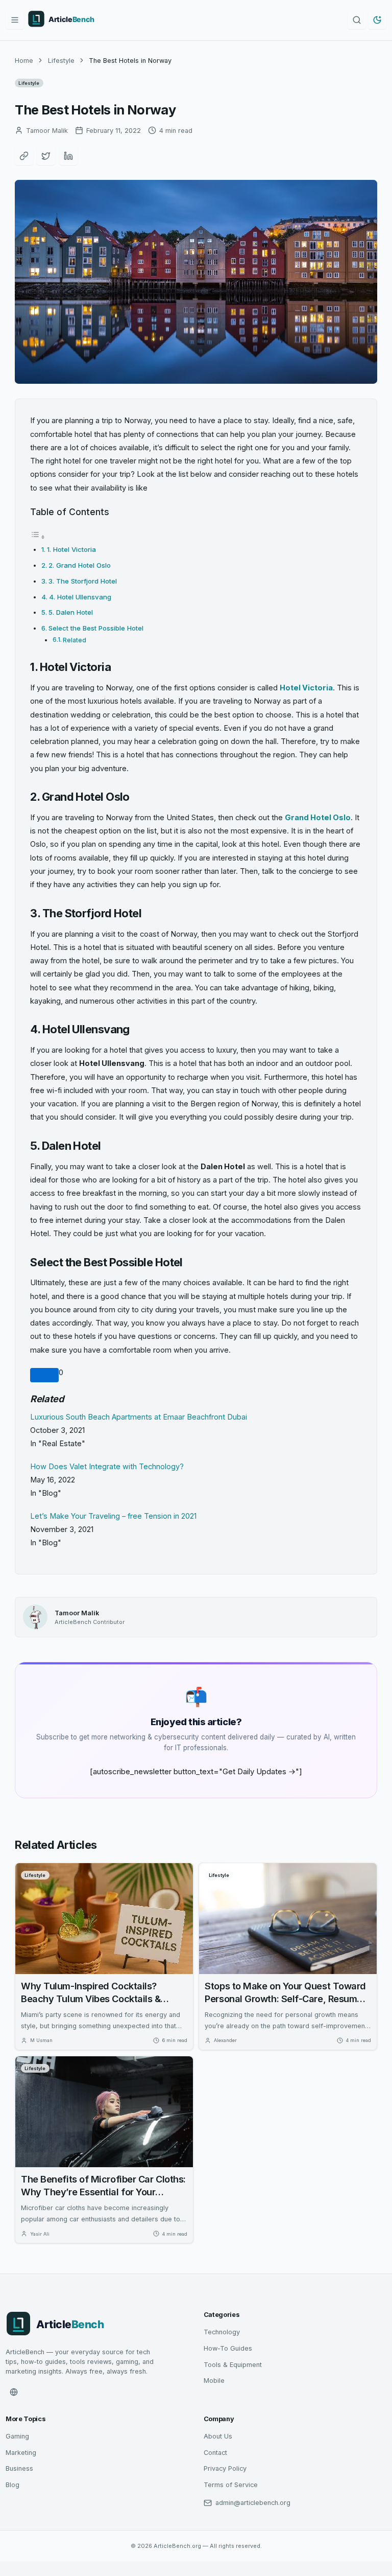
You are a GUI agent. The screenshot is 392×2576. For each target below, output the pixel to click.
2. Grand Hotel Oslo (80, 565)
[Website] (14, 2392)
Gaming (17, 2436)
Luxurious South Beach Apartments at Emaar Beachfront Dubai (139, 1417)
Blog (13, 2485)
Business (19, 2468)
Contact (215, 2453)
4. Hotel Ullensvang (81, 597)
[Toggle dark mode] (377, 20)
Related (75, 640)
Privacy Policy (225, 2468)
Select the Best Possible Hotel (96, 628)
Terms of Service (231, 2485)
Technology (222, 2332)
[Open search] (357, 20)
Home (24, 61)
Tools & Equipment (233, 2365)
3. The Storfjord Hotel (83, 581)
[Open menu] (15, 20)
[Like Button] (44, 1375)
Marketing (21, 2453)
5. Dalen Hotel (71, 612)
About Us (218, 2436)
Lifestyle (61, 61)
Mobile (214, 2381)
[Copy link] (24, 156)
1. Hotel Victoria (71, 549)
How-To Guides (228, 2348)
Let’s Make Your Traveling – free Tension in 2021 (113, 1516)
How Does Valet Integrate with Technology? (107, 1467)
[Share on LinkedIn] (68, 156)
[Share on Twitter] (46, 156)
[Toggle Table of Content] (38, 537)
